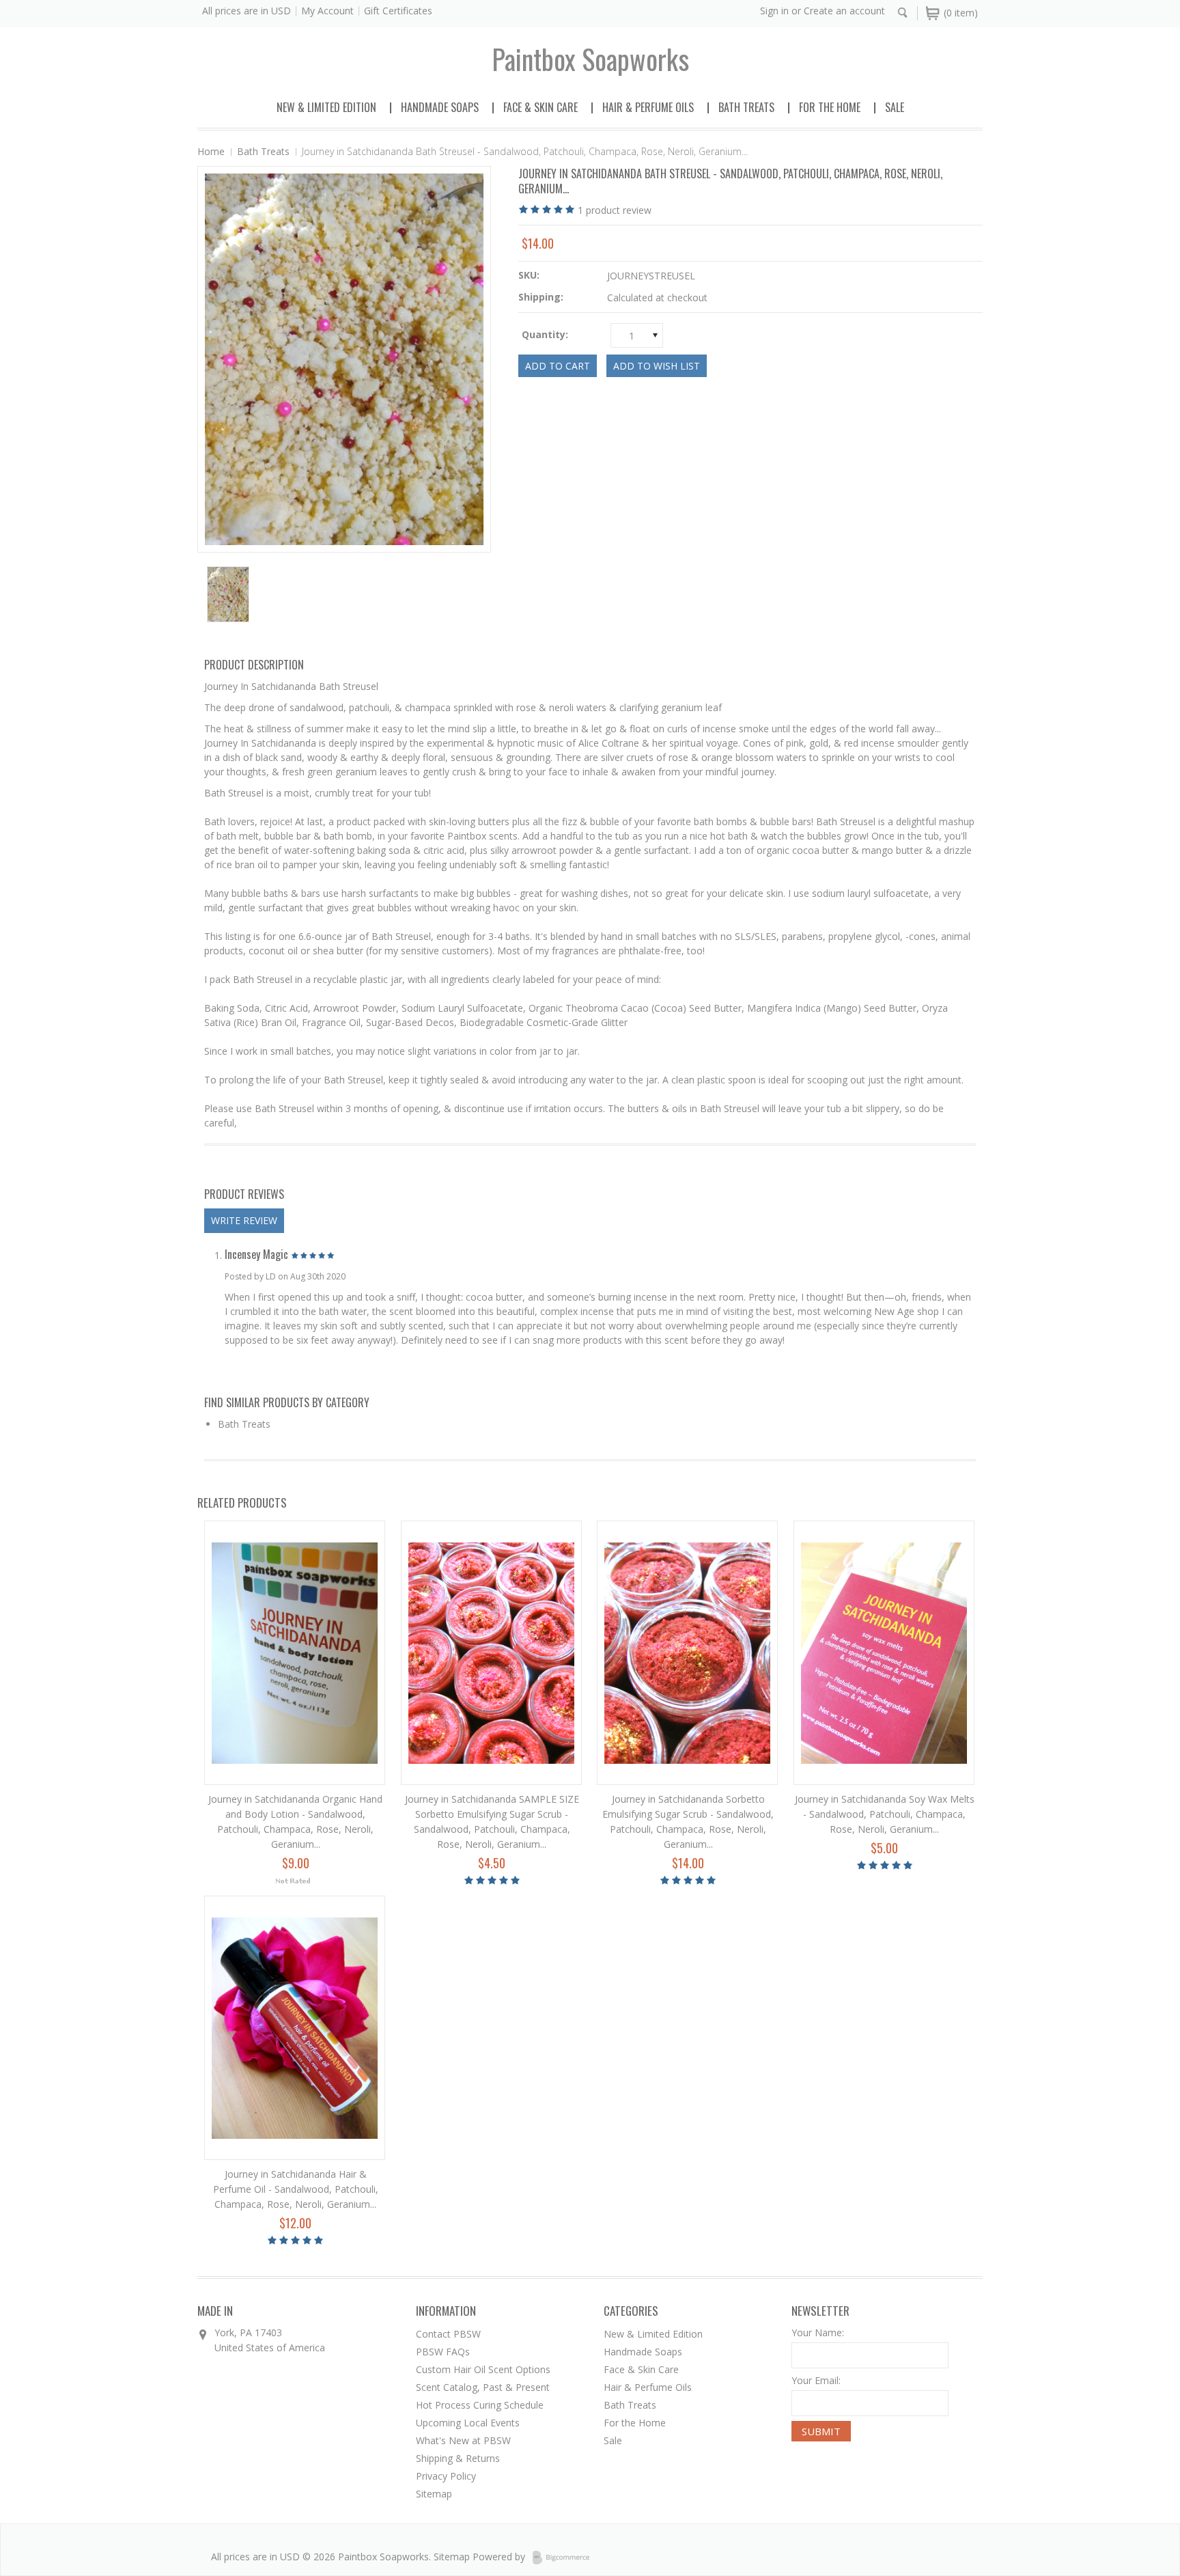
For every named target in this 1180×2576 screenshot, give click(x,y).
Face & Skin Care (540, 107)
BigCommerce (565, 2558)
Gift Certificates (398, 11)
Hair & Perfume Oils (648, 107)
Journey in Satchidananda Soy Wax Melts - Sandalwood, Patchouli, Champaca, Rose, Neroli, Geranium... (885, 1814)
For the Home (830, 107)
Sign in (774, 11)
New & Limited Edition (326, 107)
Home (211, 151)
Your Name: (818, 2332)
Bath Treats (746, 107)
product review (615, 210)
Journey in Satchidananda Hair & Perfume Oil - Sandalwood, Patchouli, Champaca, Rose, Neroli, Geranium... (296, 2189)
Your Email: (816, 2380)
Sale (895, 107)
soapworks (590, 59)
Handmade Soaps (440, 107)
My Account (327, 11)
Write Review (244, 1220)
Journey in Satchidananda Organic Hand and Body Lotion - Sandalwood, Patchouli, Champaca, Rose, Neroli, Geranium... (295, 1822)
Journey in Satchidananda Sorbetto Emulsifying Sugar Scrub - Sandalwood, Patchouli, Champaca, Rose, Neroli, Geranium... (688, 1822)
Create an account (844, 11)
